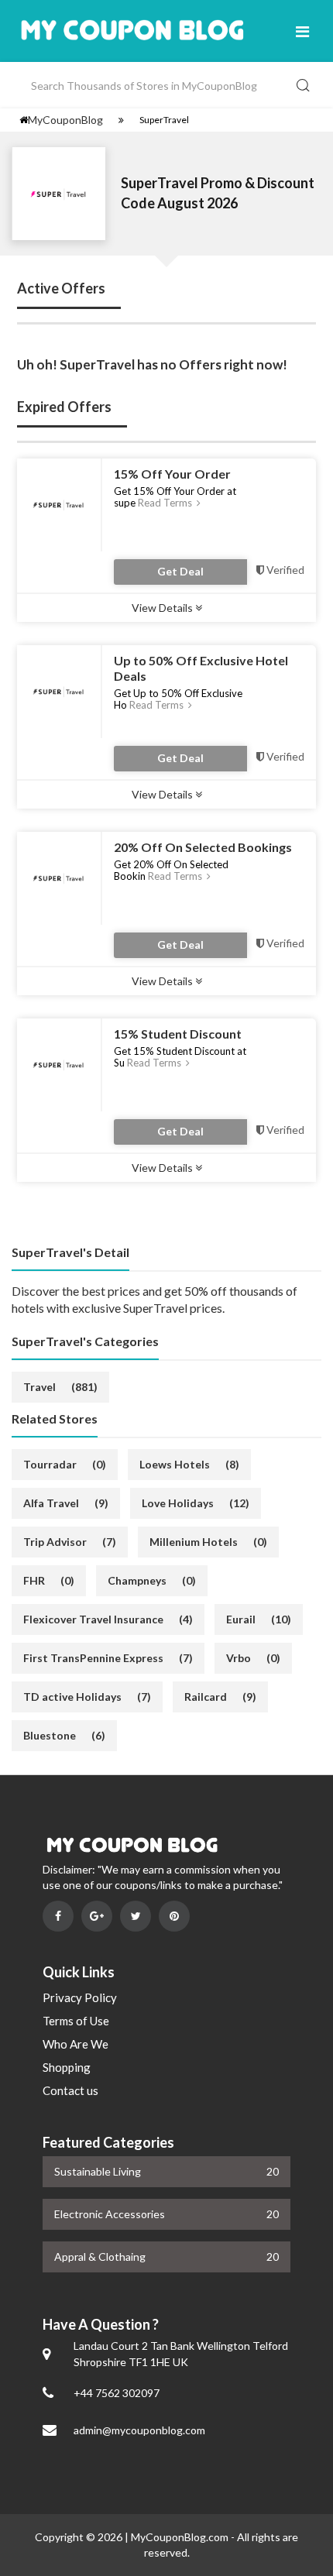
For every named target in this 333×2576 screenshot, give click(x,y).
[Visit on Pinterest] (174, 1916)
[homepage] (24, 120)
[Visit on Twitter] (136, 1916)
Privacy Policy (80, 1997)
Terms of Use (76, 2021)
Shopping (67, 2067)
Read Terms (166, 503)
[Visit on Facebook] (58, 1916)
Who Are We (76, 2044)
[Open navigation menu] (302, 31)
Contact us (70, 2090)
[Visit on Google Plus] (97, 1916)
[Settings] (121, 120)
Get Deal (180, 571)
